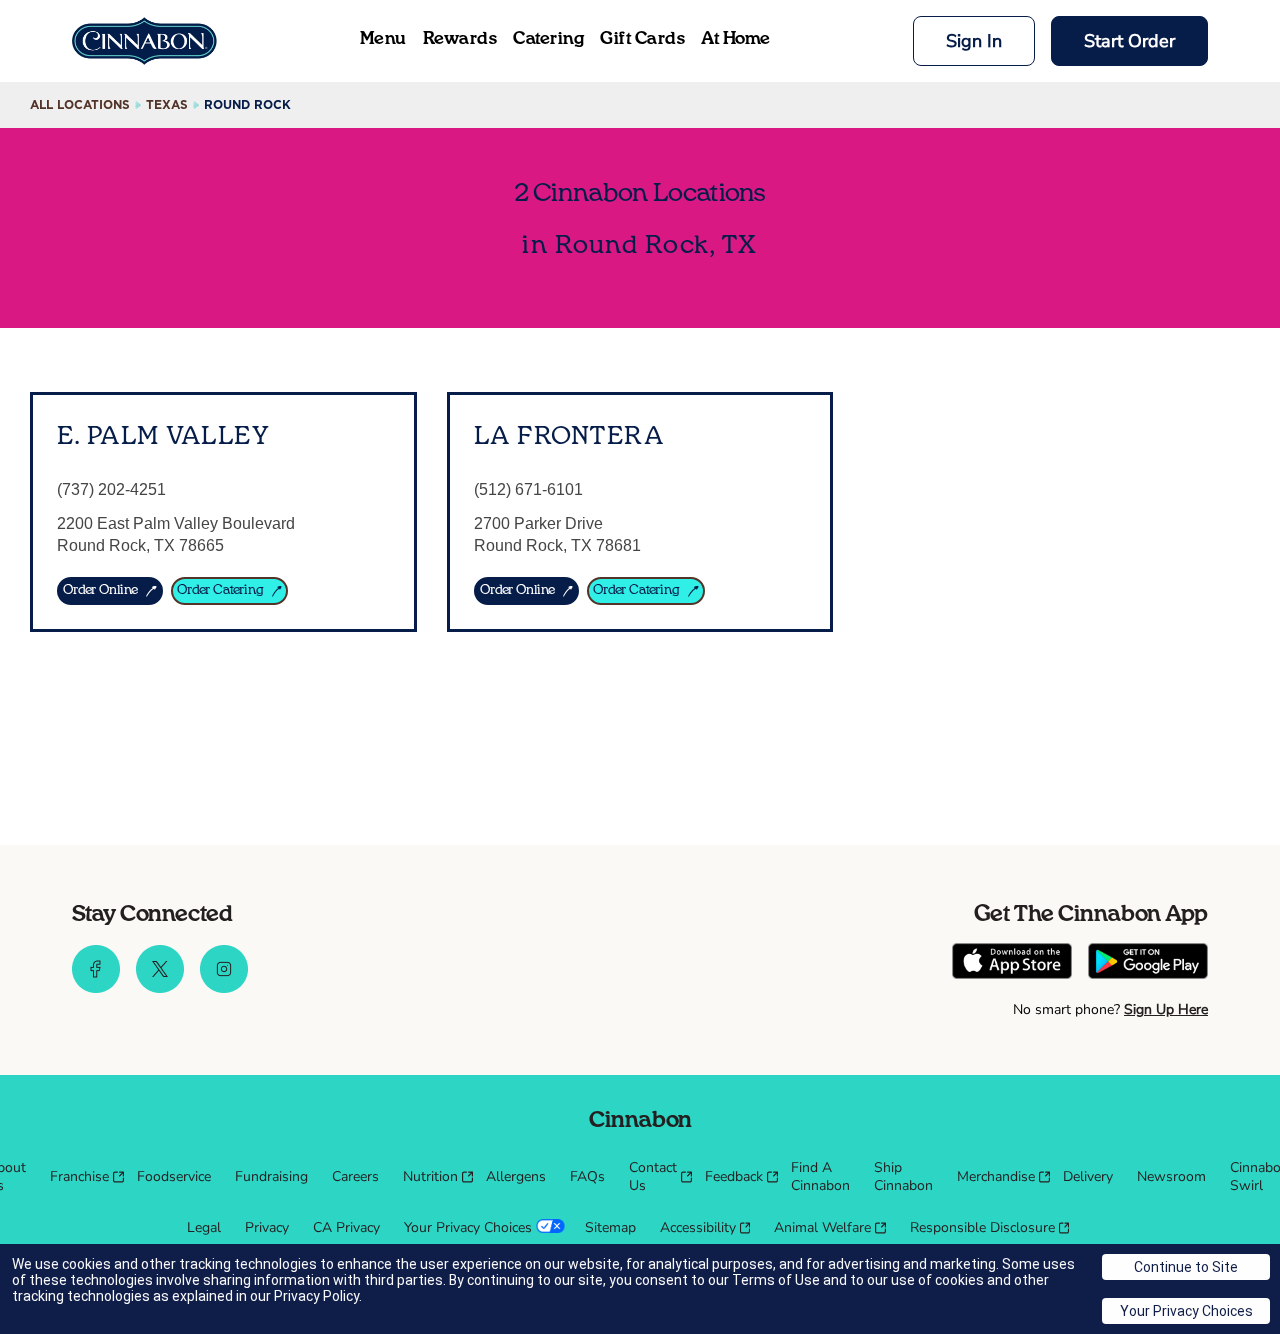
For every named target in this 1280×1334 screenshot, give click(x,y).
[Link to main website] (144, 41)
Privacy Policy (316, 1296)
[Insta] (224, 988)
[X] (160, 988)
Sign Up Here (1166, 1009)
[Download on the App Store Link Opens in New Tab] (1012, 963)
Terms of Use (776, 1280)
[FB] (96, 988)
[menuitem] (81, 1177)
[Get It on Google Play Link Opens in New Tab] (1148, 963)
